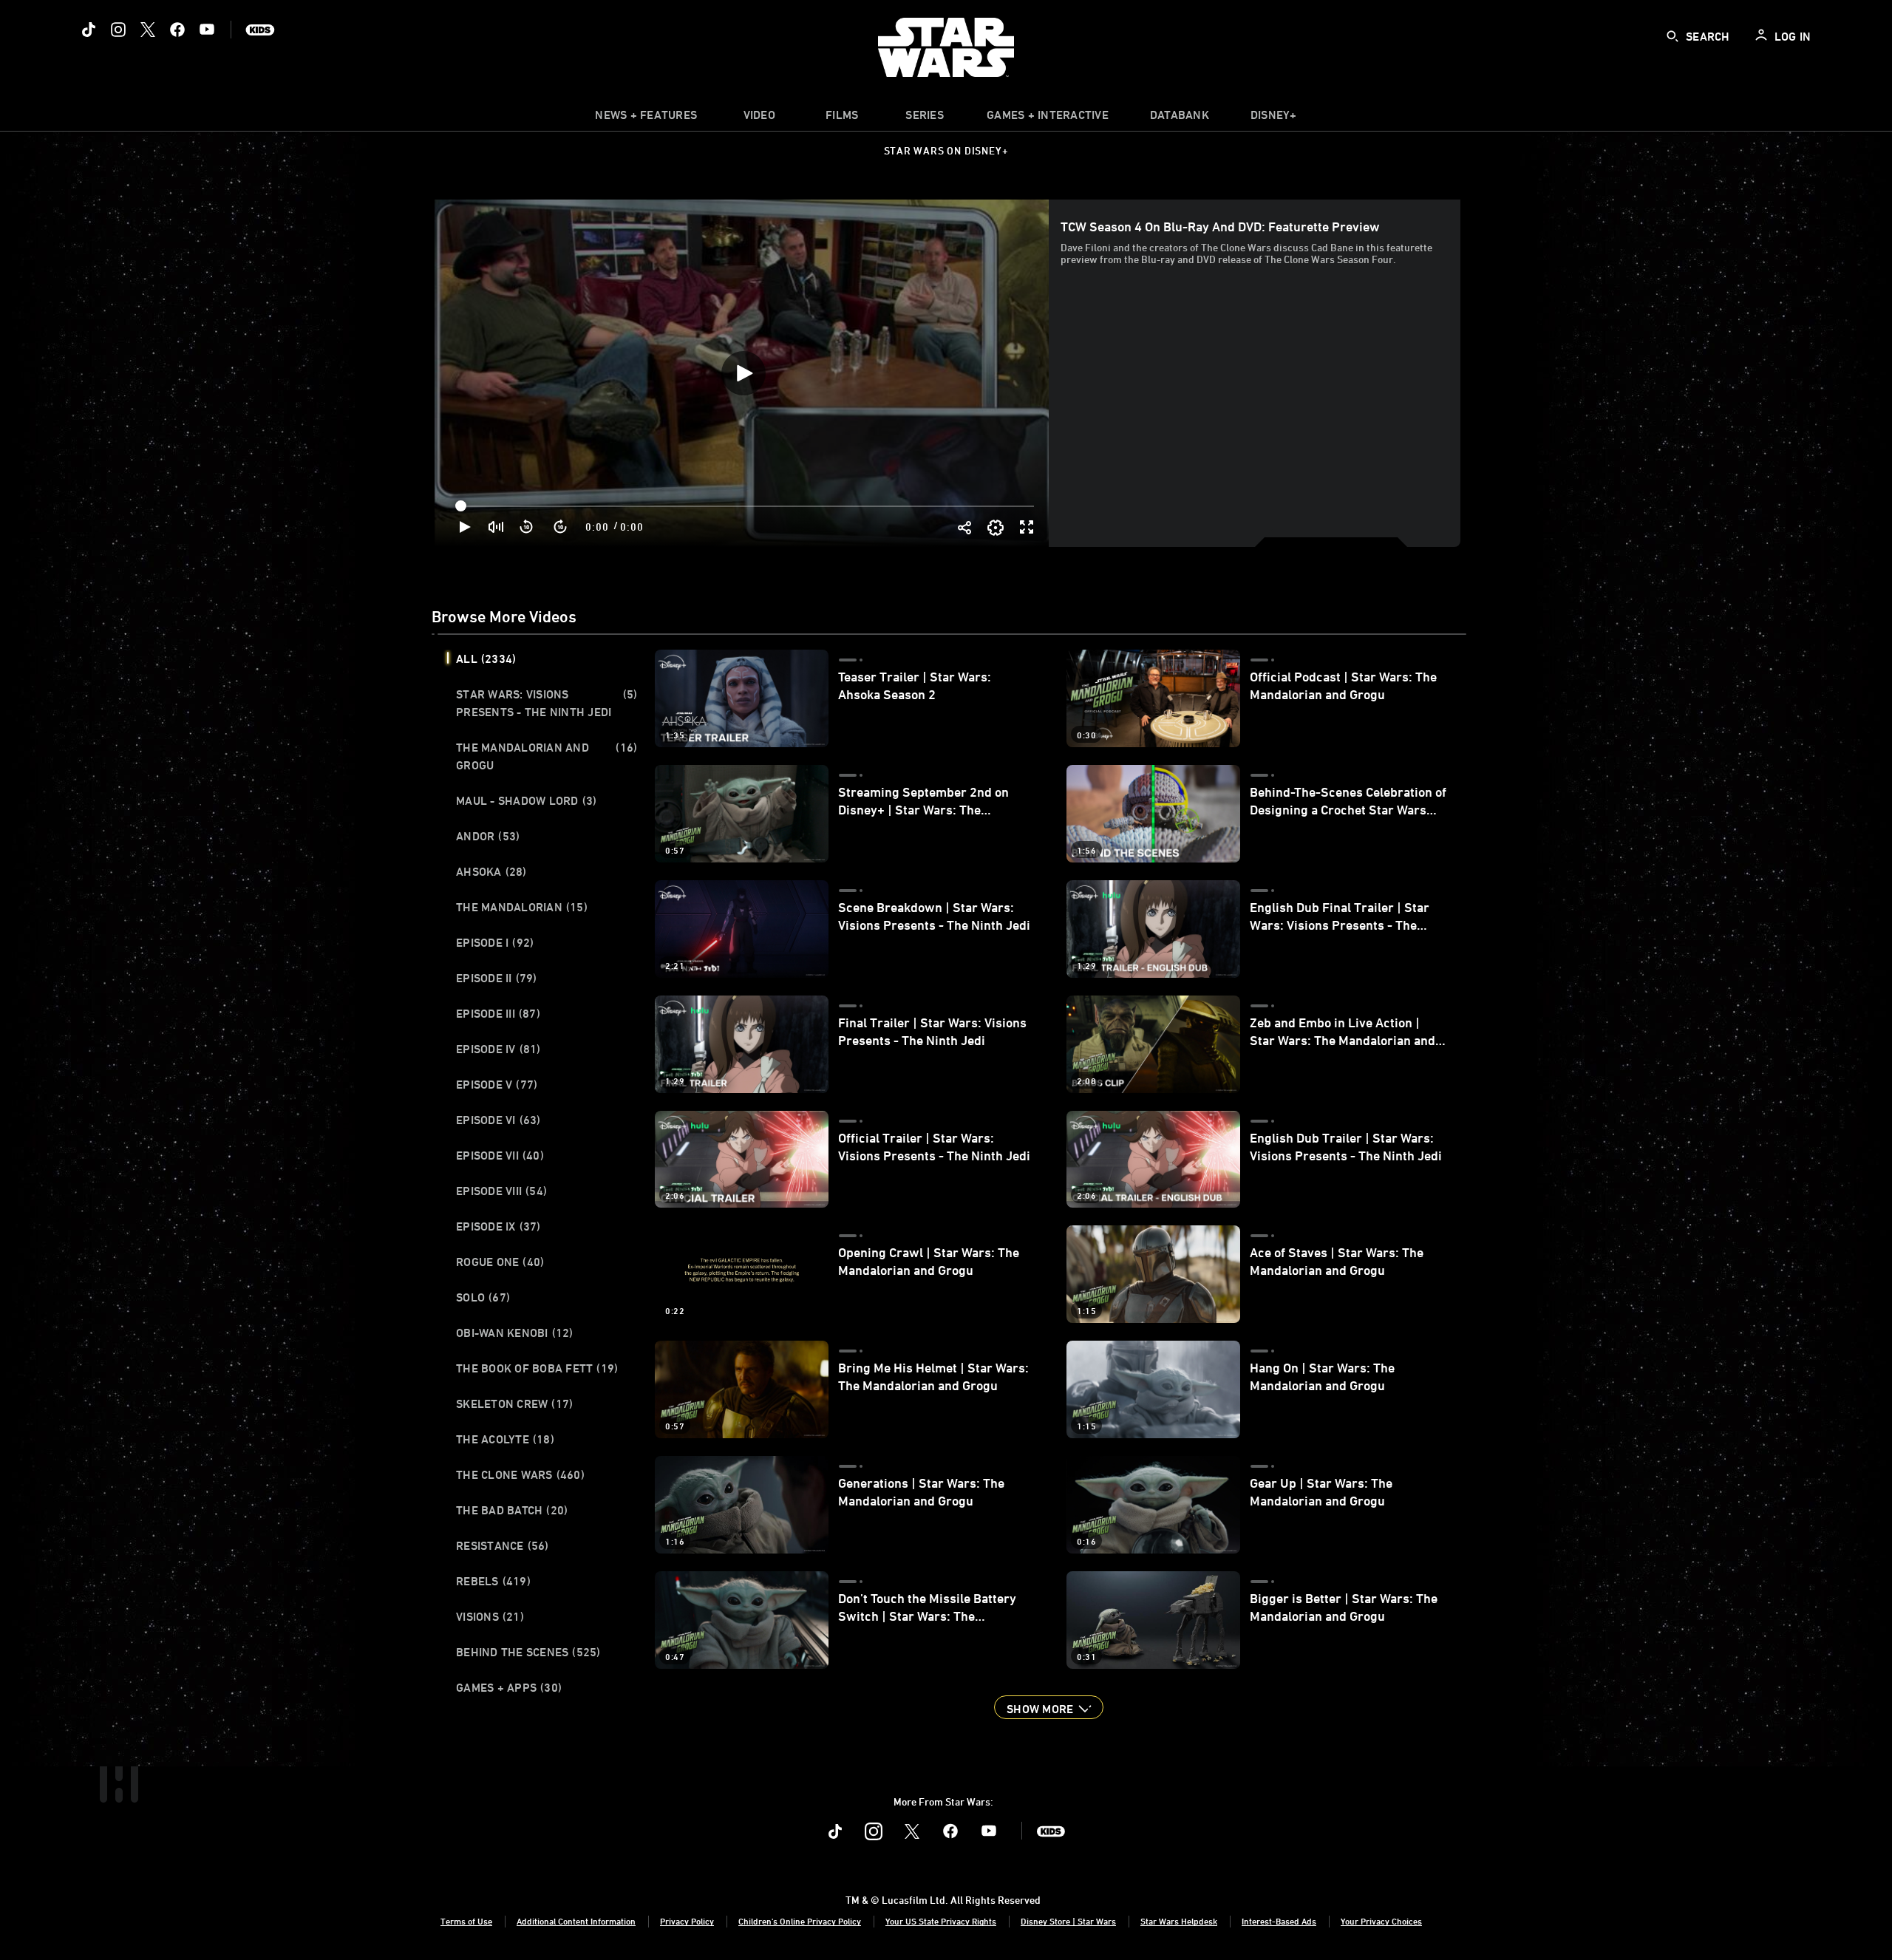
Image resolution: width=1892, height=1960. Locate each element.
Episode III (498, 1013)
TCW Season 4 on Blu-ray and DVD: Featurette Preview (1220, 226)
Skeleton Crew (514, 1403)
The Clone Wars (520, 1474)
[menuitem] (759, 118)
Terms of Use (466, 1921)
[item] (646, 118)
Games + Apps (509, 1687)
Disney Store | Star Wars (1068, 1921)
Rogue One (500, 1262)
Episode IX (498, 1226)
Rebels (493, 1581)
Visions (490, 1616)
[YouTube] (207, 30)
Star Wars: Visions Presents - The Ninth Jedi (547, 703)
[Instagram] (118, 30)
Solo (483, 1297)
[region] (743, 373)
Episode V (497, 1084)
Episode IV (498, 1049)
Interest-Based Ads (1279, 1921)
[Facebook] (177, 30)
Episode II (497, 978)
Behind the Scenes (528, 1652)
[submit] (1672, 36)
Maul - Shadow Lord (526, 800)
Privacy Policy (687, 1921)
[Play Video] (743, 373)
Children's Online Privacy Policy (800, 1921)
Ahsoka (491, 871)
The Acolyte (505, 1439)
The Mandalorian (522, 907)
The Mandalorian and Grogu (547, 756)
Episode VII (500, 1155)
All (486, 659)
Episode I (495, 942)
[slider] (746, 506)
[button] (527, 527)
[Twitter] (148, 30)
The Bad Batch (512, 1510)
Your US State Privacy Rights (941, 1921)
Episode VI (498, 1120)
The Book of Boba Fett (537, 1368)
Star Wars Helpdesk (1179, 1921)
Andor (488, 836)
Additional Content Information (576, 1921)
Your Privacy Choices (1381, 1921)
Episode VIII (501, 1191)
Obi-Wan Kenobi (515, 1333)
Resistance (503, 1545)
